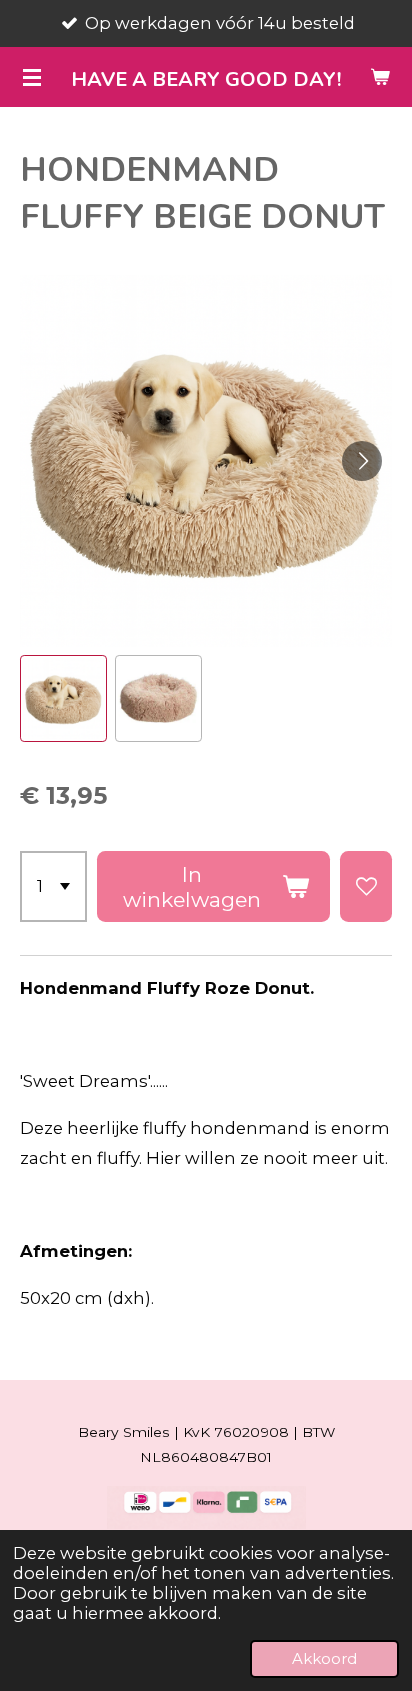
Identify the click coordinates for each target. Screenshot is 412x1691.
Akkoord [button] (324, 1658)
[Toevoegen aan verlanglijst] (366, 886)
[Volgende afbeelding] (362, 461)
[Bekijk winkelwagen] (380, 77)
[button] (63, 698)
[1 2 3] (53, 886)
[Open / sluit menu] (32, 77)
